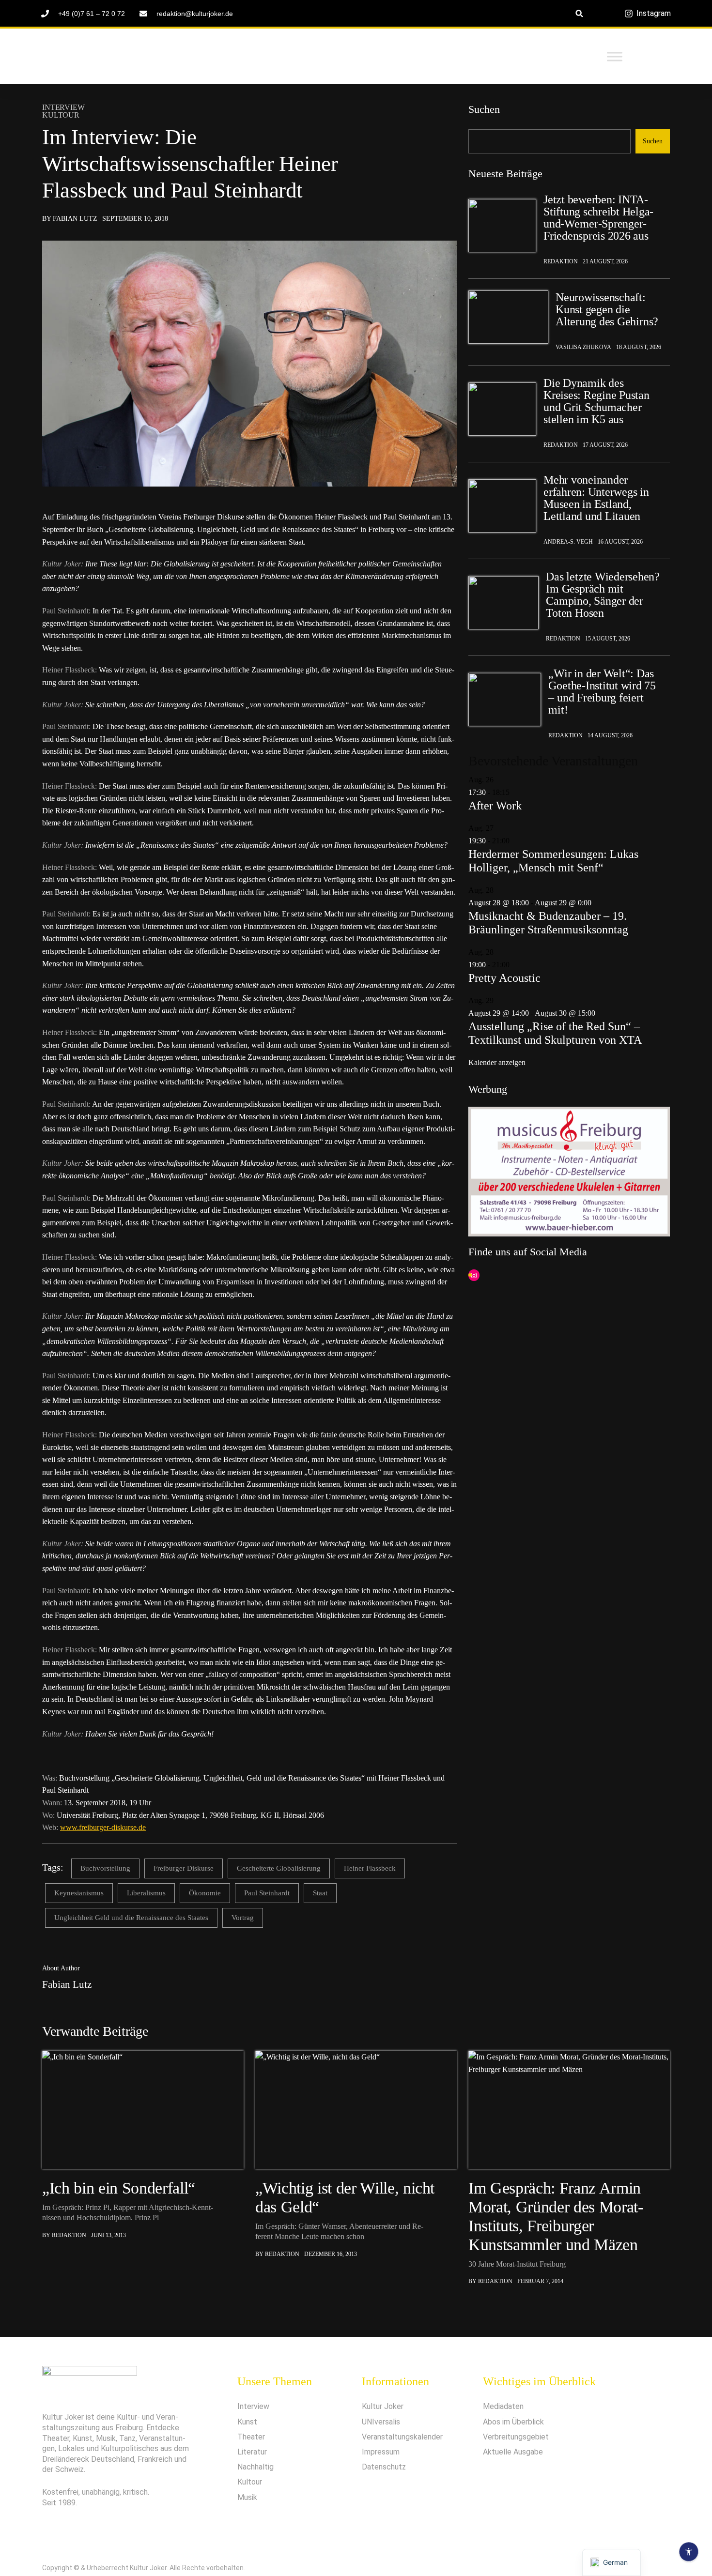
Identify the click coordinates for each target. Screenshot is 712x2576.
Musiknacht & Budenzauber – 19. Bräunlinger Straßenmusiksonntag (548, 923)
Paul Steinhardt (267, 1893)
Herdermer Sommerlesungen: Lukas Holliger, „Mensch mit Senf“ (553, 861)
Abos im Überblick (513, 2422)
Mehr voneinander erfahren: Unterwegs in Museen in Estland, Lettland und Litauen (596, 498)
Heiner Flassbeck (370, 1868)
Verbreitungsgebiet (516, 2437)
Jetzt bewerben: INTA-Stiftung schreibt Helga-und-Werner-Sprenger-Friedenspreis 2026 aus (598, 218)
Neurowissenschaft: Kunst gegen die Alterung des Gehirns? (607, 310)
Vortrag (243, 1918)
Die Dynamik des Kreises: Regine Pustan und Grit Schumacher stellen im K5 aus (596, 401)
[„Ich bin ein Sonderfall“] (143, 2110)
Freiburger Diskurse (184, 1868)
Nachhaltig (255, 2467)
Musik (247, 2497)
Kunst (247, 2422)
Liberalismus (146, 1893)
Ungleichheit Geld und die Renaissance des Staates (131, 1918)
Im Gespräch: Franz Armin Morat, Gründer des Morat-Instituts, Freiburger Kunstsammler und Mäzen (556, 2216)
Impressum (381, 2452)
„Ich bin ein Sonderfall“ (119, 2188)
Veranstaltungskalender (402, 2437)
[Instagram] (474, 1275)
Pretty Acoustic (504, 978)
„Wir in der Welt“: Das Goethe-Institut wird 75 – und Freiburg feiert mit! (602, 692)
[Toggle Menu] (615, 56)
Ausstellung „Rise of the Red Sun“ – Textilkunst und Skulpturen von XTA (555, 1033)
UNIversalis (381, 2422)
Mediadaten (503, 2406)
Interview (63, 107)
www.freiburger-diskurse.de (103, 1827)
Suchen (484, 109)
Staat (320, 1893)
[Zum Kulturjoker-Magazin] (145, 57)
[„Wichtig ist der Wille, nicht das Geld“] (356, 2110)
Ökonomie (205, 1893)
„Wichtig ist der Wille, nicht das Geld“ (345, 2197)
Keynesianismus (79, 1893)
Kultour (61, 115)
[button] (580, 13)
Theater (251, 2437)
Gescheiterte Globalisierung (279, 1868)
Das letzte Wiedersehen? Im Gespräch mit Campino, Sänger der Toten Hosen (603, 595)
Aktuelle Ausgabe (513, 2452)
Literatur (252, 2452)
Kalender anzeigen (497, 1062)
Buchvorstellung (105, 1868)
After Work (495, 806)
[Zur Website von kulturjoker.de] (502, 226)
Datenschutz (384, 2467)
